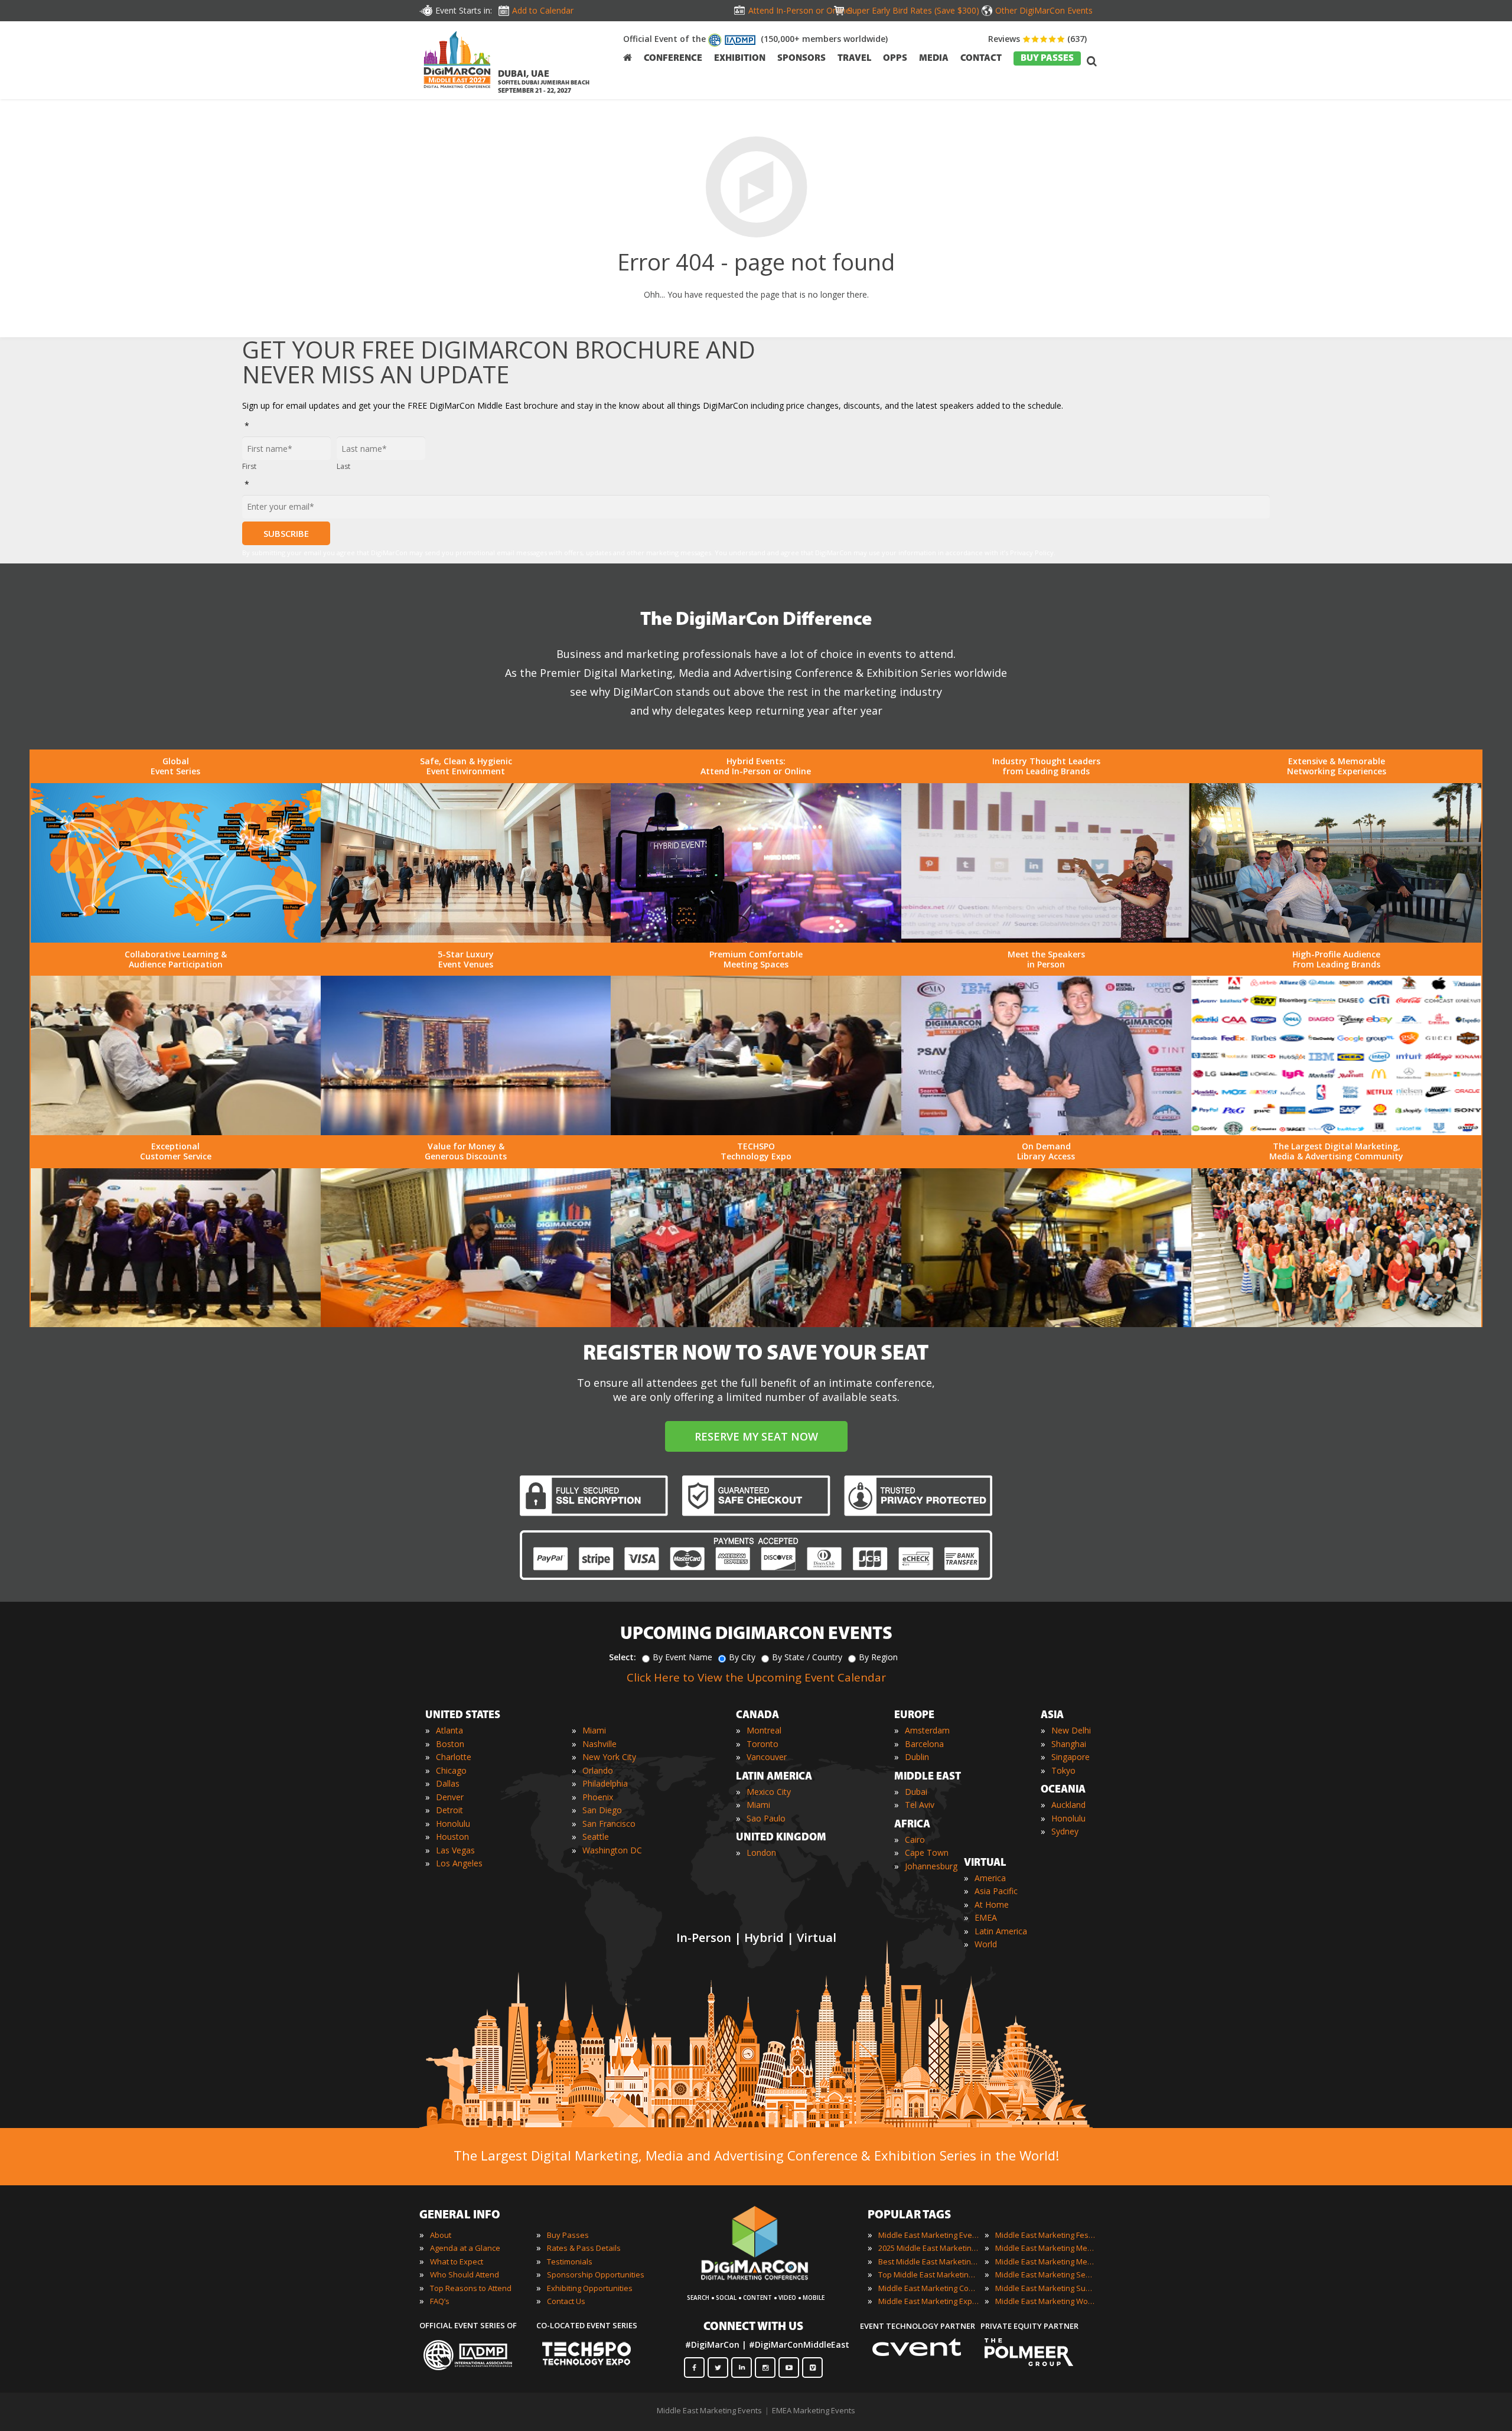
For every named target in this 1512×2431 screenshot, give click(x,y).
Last (343, 466)
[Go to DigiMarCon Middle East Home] (457, 62)
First (249, 466)
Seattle (596, 1837)
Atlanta (449, 1730)
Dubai (916, 1792)
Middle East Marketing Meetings (1045, 2248)
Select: (623, 1657)
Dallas (448, 1783)
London (761, 1852)
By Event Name (682, 1657)
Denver (450, 1797)
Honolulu (453, 1824)
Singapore (1071, 1757)
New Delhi (1071, 1730)
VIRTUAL (985, 1863)
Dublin (917, 1757)
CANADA (757, 1716)
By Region (878, 1657)
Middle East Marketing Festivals (1045, 2235)
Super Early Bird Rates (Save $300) (913, 10)
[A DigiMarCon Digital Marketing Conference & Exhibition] (765, 2286)
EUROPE (914, 1716)
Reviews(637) (1037, 39)
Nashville (599, 1744)
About (441, 2235)
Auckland (1068, 1805)
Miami (594, 1730)
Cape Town (927, 1852)
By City (742, 1657)
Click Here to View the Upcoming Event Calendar (756, 1677)
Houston (452, 1837)
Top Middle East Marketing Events (928, 2274)
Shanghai (1069, 1744)
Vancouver (767, 1757)
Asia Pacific (996, 1891)
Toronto (762, 1744)
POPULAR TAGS (909, 2215)
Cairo (915, 1839)
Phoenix (598, 1797)
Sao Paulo (766, 1818)
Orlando (598, 1770)
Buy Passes (568, 2235)
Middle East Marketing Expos (928, 2301)
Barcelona (924, 1744)
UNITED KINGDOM (781, 1838)
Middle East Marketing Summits (1045, 2288)
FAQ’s (440, 2301)
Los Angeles (459, 1863)
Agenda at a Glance (465, 2248)
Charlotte (454, 1757)
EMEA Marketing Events (814, 2410)
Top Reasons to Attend (471, 2288)
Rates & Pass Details (584, 2248)
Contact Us (566, 2301)
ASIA (1052, 1716)
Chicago (451, 1770)
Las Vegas (455, 1850)
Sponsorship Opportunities (596, 2274)
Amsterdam (927, 1730)
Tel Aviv (920, 1805)
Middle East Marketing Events (928, 2235)
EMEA (986, 1917)
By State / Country (807, 1657)
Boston (450, 1744)
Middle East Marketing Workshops (1045, 2301)
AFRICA (912, 1825)
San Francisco (609, 1824)
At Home (992, 1904)
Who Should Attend (465, 2274)
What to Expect (457, 2261)
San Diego (602, 1810)
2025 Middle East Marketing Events (928, 2248)
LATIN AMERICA (774, 1777)
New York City (609, 1757)
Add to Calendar (543, 10)
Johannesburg (931, 1866)
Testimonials (570, 2261)
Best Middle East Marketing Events (928, 2261)
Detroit (449, 1810)
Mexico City (769, 1792)
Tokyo (1063, 1770)
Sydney (1065, 1831)
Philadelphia (605, 1783)
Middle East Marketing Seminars (1045, 2274)
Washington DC (612, 1850)
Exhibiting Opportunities (590, 2288)
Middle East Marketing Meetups (1045, 2261)
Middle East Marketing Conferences (928, 2288)
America (990, 1878)
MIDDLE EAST (928, 1777)
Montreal (764, 1730)
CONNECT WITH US (753, 2327)
